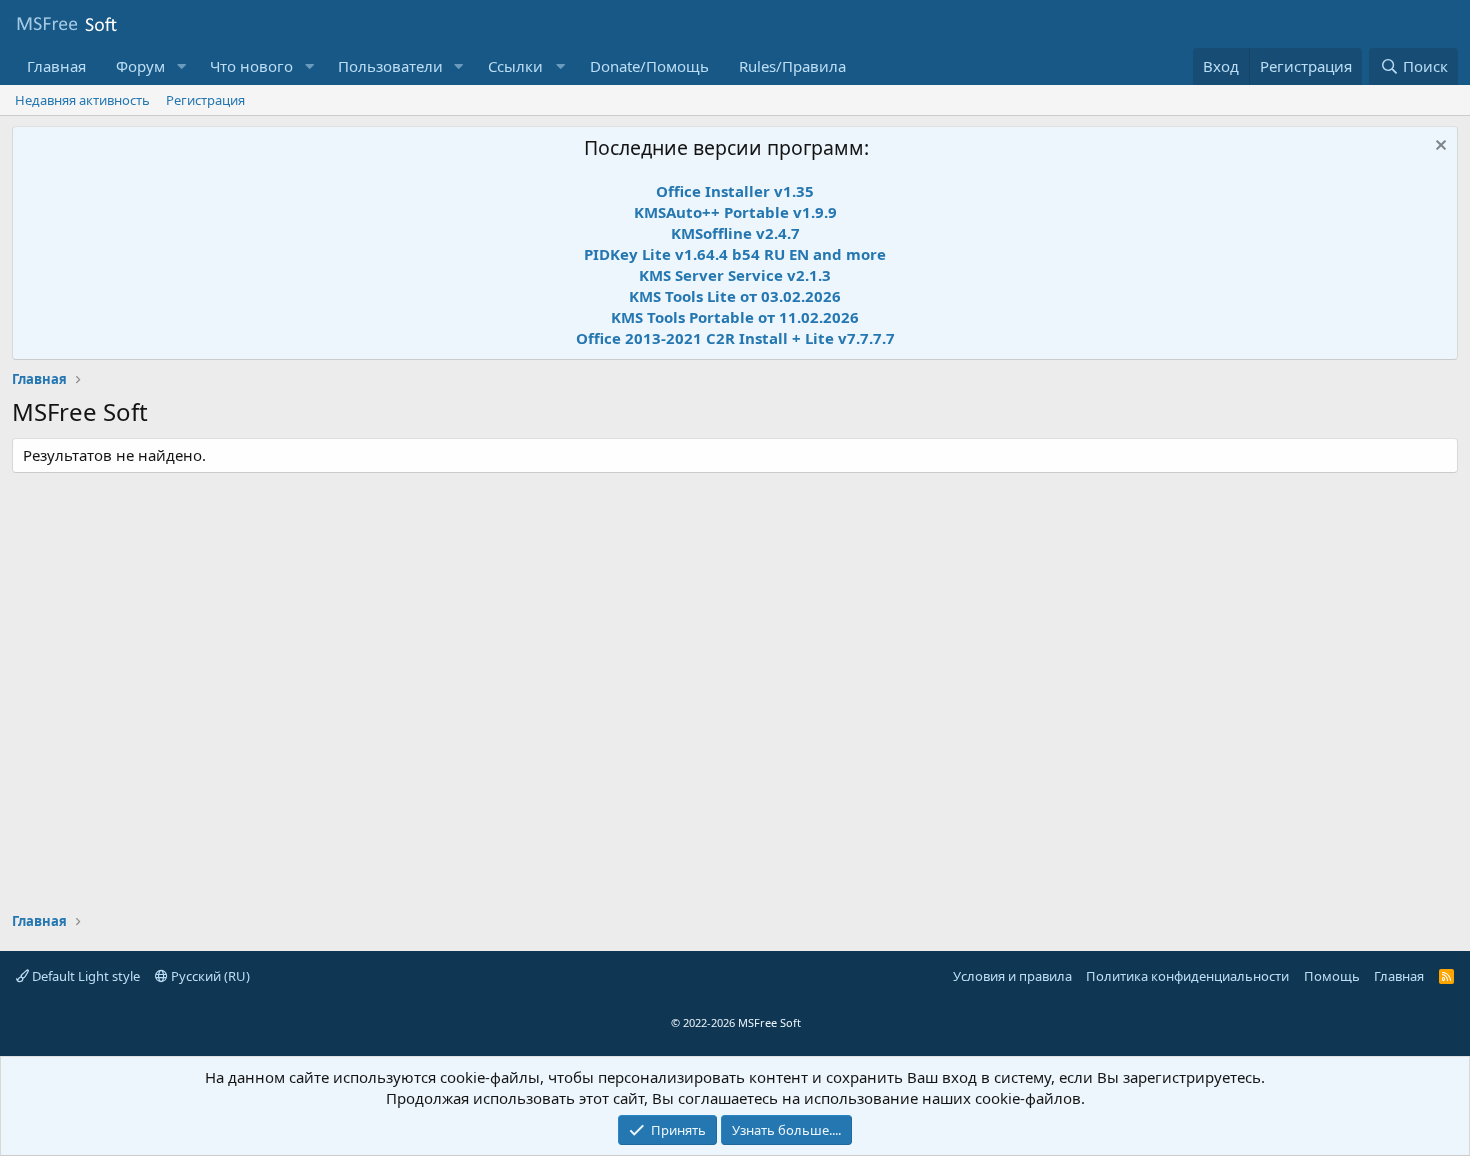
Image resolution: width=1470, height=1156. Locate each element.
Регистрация (205, 100)
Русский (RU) (209, 976)
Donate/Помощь (649, 66)
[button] (181, 66)
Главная (56, 66)
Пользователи (390, 66)
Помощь (1332, 976)
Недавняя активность (82, 100)
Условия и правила (1012, 976)
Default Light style (84, 976)
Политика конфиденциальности (1187, 976)
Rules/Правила (792, 66)
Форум (140, 66)
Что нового (251, 66)
